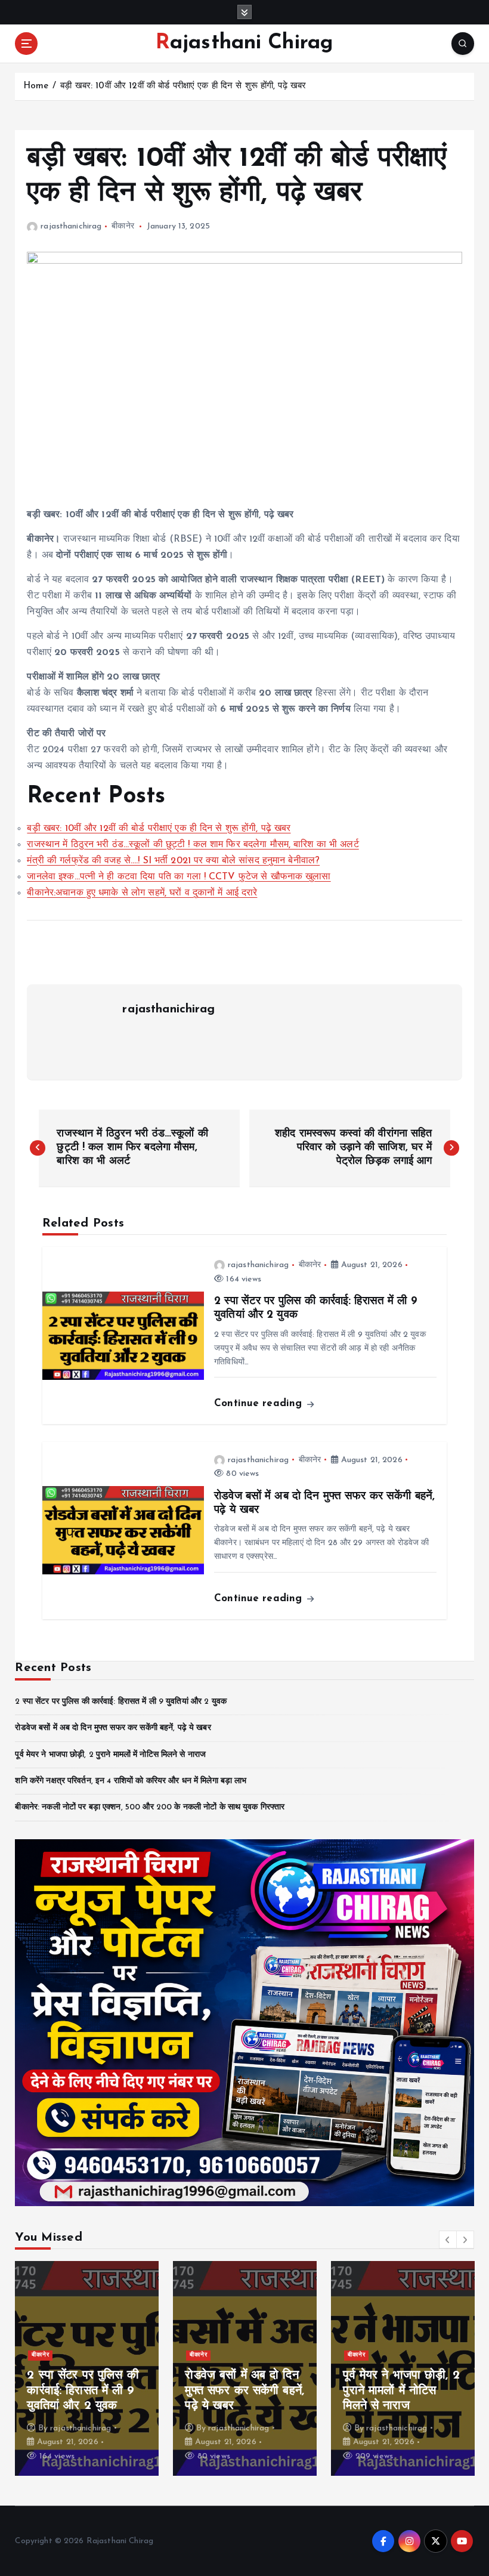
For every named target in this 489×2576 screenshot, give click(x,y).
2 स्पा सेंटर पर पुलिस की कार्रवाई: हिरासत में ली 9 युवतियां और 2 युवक (121, 1702)
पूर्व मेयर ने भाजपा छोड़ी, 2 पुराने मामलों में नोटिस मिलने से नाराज (110, 1755)
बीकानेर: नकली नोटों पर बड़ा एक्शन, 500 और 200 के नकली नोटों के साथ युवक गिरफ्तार (150, 1807)
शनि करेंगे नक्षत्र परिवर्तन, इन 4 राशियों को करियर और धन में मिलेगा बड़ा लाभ (131, 1781)
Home (36, 86)
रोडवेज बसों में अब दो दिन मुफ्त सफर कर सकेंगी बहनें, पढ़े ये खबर (113, 1728)
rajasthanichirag (71, 226)
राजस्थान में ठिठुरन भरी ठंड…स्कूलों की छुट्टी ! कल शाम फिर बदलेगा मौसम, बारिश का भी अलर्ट (193, 845)
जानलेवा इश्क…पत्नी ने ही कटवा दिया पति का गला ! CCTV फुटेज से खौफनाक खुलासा (179, 877)
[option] (87, 2368)
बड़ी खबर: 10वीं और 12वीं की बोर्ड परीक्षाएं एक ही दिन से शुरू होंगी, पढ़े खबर (183, 86)
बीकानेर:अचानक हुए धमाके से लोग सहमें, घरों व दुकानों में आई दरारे (142, 893)
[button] (448, 2240)
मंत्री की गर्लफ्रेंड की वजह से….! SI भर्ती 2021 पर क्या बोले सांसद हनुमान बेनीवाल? (173, 861)
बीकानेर (123, 226)
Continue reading (260, 1403)
